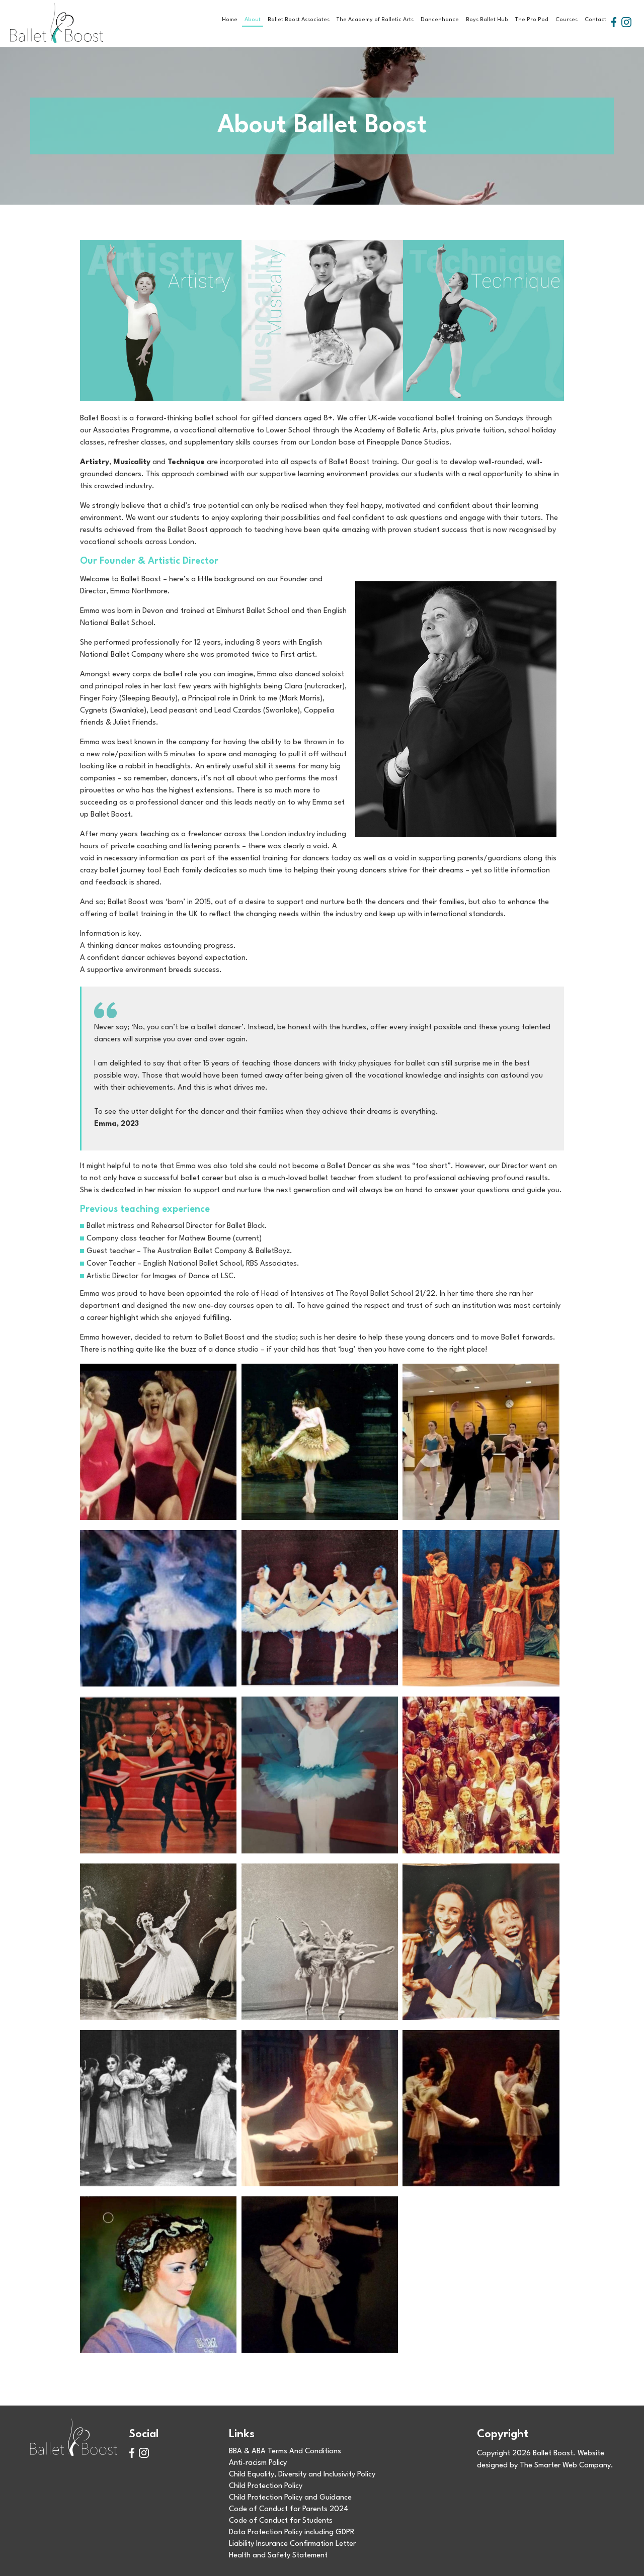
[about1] (158, 1442)
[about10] (481, 1775)
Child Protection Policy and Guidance (290, 2498)
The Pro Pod (532, 20)
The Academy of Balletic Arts (375, 20)
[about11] (158, 1942)
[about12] (320, 1942)
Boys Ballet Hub (487, 20)
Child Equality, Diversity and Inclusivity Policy (302, 2475)
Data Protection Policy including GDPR (292, 2533)
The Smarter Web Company (565, 2466)
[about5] (320, 1608)
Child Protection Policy (266, 2486)
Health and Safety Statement (278, 2556)
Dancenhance (440, 20)
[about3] (481, 1442)
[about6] (481, 1608)
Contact (595, 20)
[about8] (158, 1775)
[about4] (158, 1608)
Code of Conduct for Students (281, 2521)
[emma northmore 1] (158, 2108)
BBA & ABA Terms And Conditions (285, 2452)
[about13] (481, 1942)
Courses (567, 20)
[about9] (320, 1775)
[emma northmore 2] (320, 2108)
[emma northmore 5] (320, 2275)
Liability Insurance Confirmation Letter (292, 2544)
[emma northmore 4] (158, 2275)
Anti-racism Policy (258, 2463)
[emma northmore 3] (481, 2108)
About (253, 20)
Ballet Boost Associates (299, 20)
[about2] (320, 1442)
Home (230, 20)
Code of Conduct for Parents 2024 (289, 2509)
